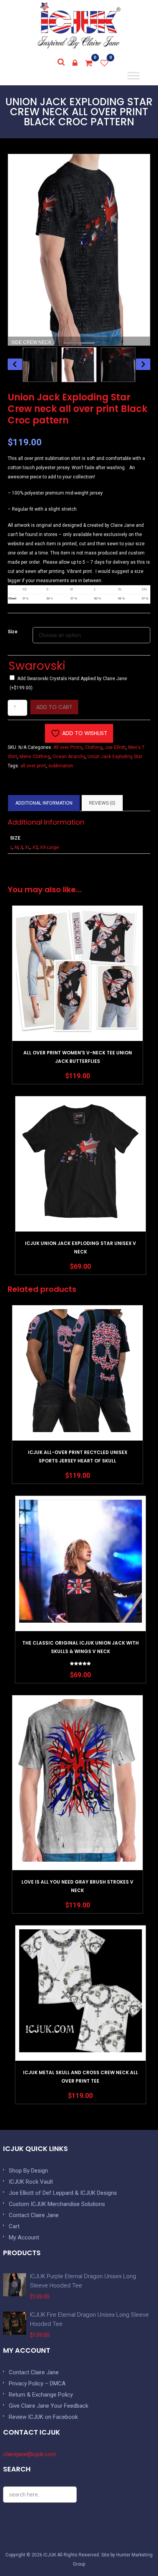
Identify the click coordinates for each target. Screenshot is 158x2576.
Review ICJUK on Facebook (43, 2417)
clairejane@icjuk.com (30, 2454)
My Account (24, 2237)
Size (13, 632)
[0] (89, 63)
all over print (33, 766)
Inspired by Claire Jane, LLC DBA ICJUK (79, 25)
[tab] (44, 803)
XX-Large (49, 847)
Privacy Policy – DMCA (37, 2383)
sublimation (61, 766)
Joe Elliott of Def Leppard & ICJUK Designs (63, 2193)
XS (35, 847)
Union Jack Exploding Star (115, 757)
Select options (77, 993)
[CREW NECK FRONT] (79, 365)
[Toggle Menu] (133, 76)
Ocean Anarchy (69, 757)
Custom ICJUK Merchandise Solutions (57, 2204)
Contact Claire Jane (34, 2215)
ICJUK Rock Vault (31, 2182)
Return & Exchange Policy (41, 2395)
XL (27, 847)
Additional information (44, 803)
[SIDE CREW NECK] (40, 365)
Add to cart (54, 707)
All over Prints (68, 747)
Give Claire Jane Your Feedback (49, 2406)
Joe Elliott (115, 747)
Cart (14, 2226)
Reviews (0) (102, 803)
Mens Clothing (35, 757)
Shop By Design (28, 2171)
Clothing (94, 747)
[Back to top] (135, 2553)
